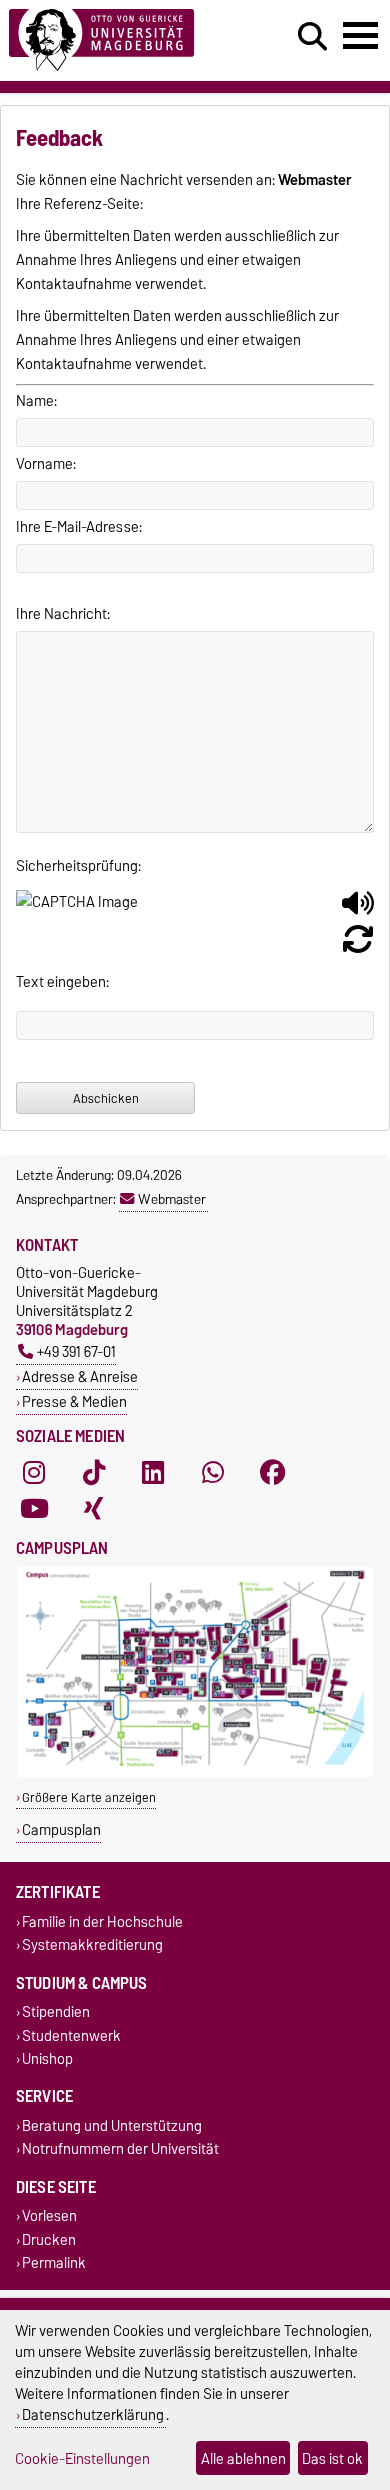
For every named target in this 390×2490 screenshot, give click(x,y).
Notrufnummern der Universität (120, 2149)
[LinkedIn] (153, 1472)
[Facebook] (273, 1472)
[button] (358, 911)
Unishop (47, 2058)
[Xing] (94, 1508)
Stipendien (56, 2012)
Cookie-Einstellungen (82, 2458)
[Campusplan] (195, 1772)
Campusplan (61, 1829)
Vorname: (46, 464)
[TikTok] (94, 1472)
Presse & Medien (74, 1401)
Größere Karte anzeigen (89, 1797)
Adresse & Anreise (80, 1376)
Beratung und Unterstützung (112, 2125)
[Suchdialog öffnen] (312, 37)
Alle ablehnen (243, 2458)
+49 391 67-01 (76, 1351)
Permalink (54, 2262)
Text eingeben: (62, 982)
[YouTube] (34, 1508)
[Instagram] (34, 1472)
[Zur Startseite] (120, 40)
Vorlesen (49, 2216)
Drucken (49, 2239)
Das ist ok (332, 2458)
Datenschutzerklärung (93, 2414)
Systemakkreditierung (92, 1945)
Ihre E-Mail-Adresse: (79, 527)
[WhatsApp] (213, 1472)
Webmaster (172, 1199)
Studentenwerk (71, 2035)
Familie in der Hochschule (102, 1921)
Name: (36, 401)
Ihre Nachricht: (63, 614)
